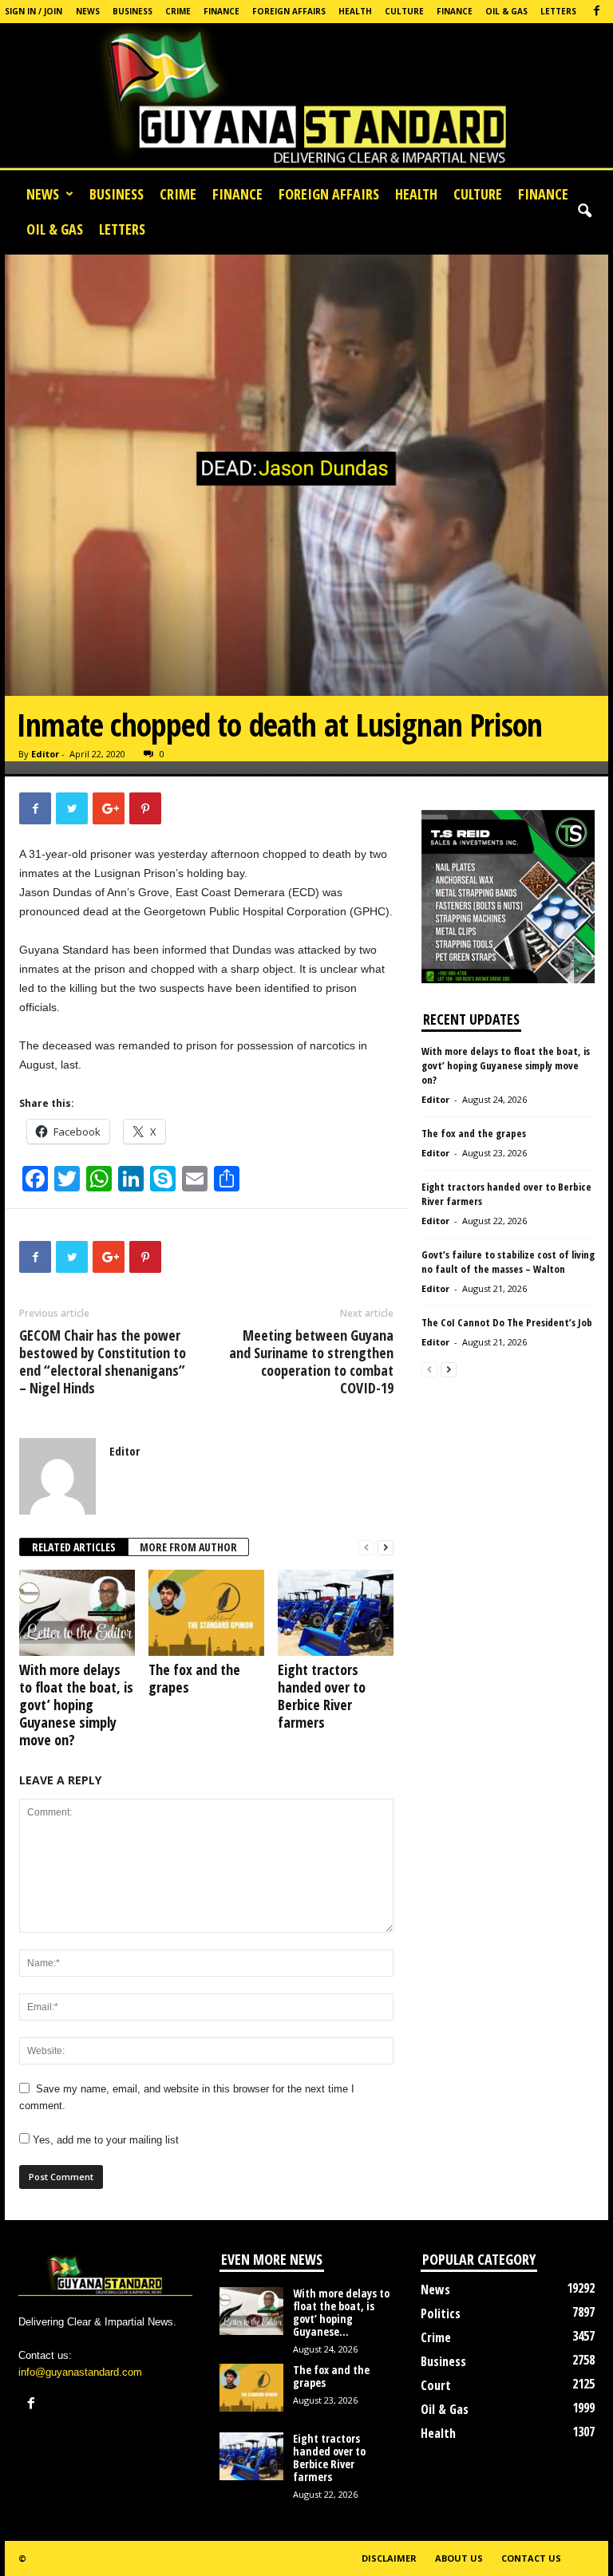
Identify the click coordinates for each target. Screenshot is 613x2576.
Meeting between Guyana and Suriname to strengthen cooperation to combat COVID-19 (311, 1361)
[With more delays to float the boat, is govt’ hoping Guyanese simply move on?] (77, 1613)
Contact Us (531, 2558)
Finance (221, 11)
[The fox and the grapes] (206, 1613)
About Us (459, 2558)
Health (355, 11)
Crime (178, 11)
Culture (404, 11)
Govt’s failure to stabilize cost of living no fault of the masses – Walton (508, 1262)
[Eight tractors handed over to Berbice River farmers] (336, 1613)
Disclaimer (389, 2558)
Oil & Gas (506, 11)
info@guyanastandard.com (80, 2372)
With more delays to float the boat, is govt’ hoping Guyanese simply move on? (76, 1705)
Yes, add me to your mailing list (104, 2140)
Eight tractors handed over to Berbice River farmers (322, 1696)
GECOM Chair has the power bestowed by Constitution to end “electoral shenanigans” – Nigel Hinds (103, 1361)
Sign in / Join (34, 11)
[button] (584, 211)
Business (132, 11)
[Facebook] (596, 12)
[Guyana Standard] (306, 100)
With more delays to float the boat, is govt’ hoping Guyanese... (341, 2312)
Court (436, 2385)
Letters (558, 11)
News (88, 11)
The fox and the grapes (194, 1678)
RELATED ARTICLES (74, 1547)
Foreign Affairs (289, 11)
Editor (45, 754)
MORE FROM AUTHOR (188, 1547)
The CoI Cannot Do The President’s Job (507, 1322)
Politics (441, 2313)
